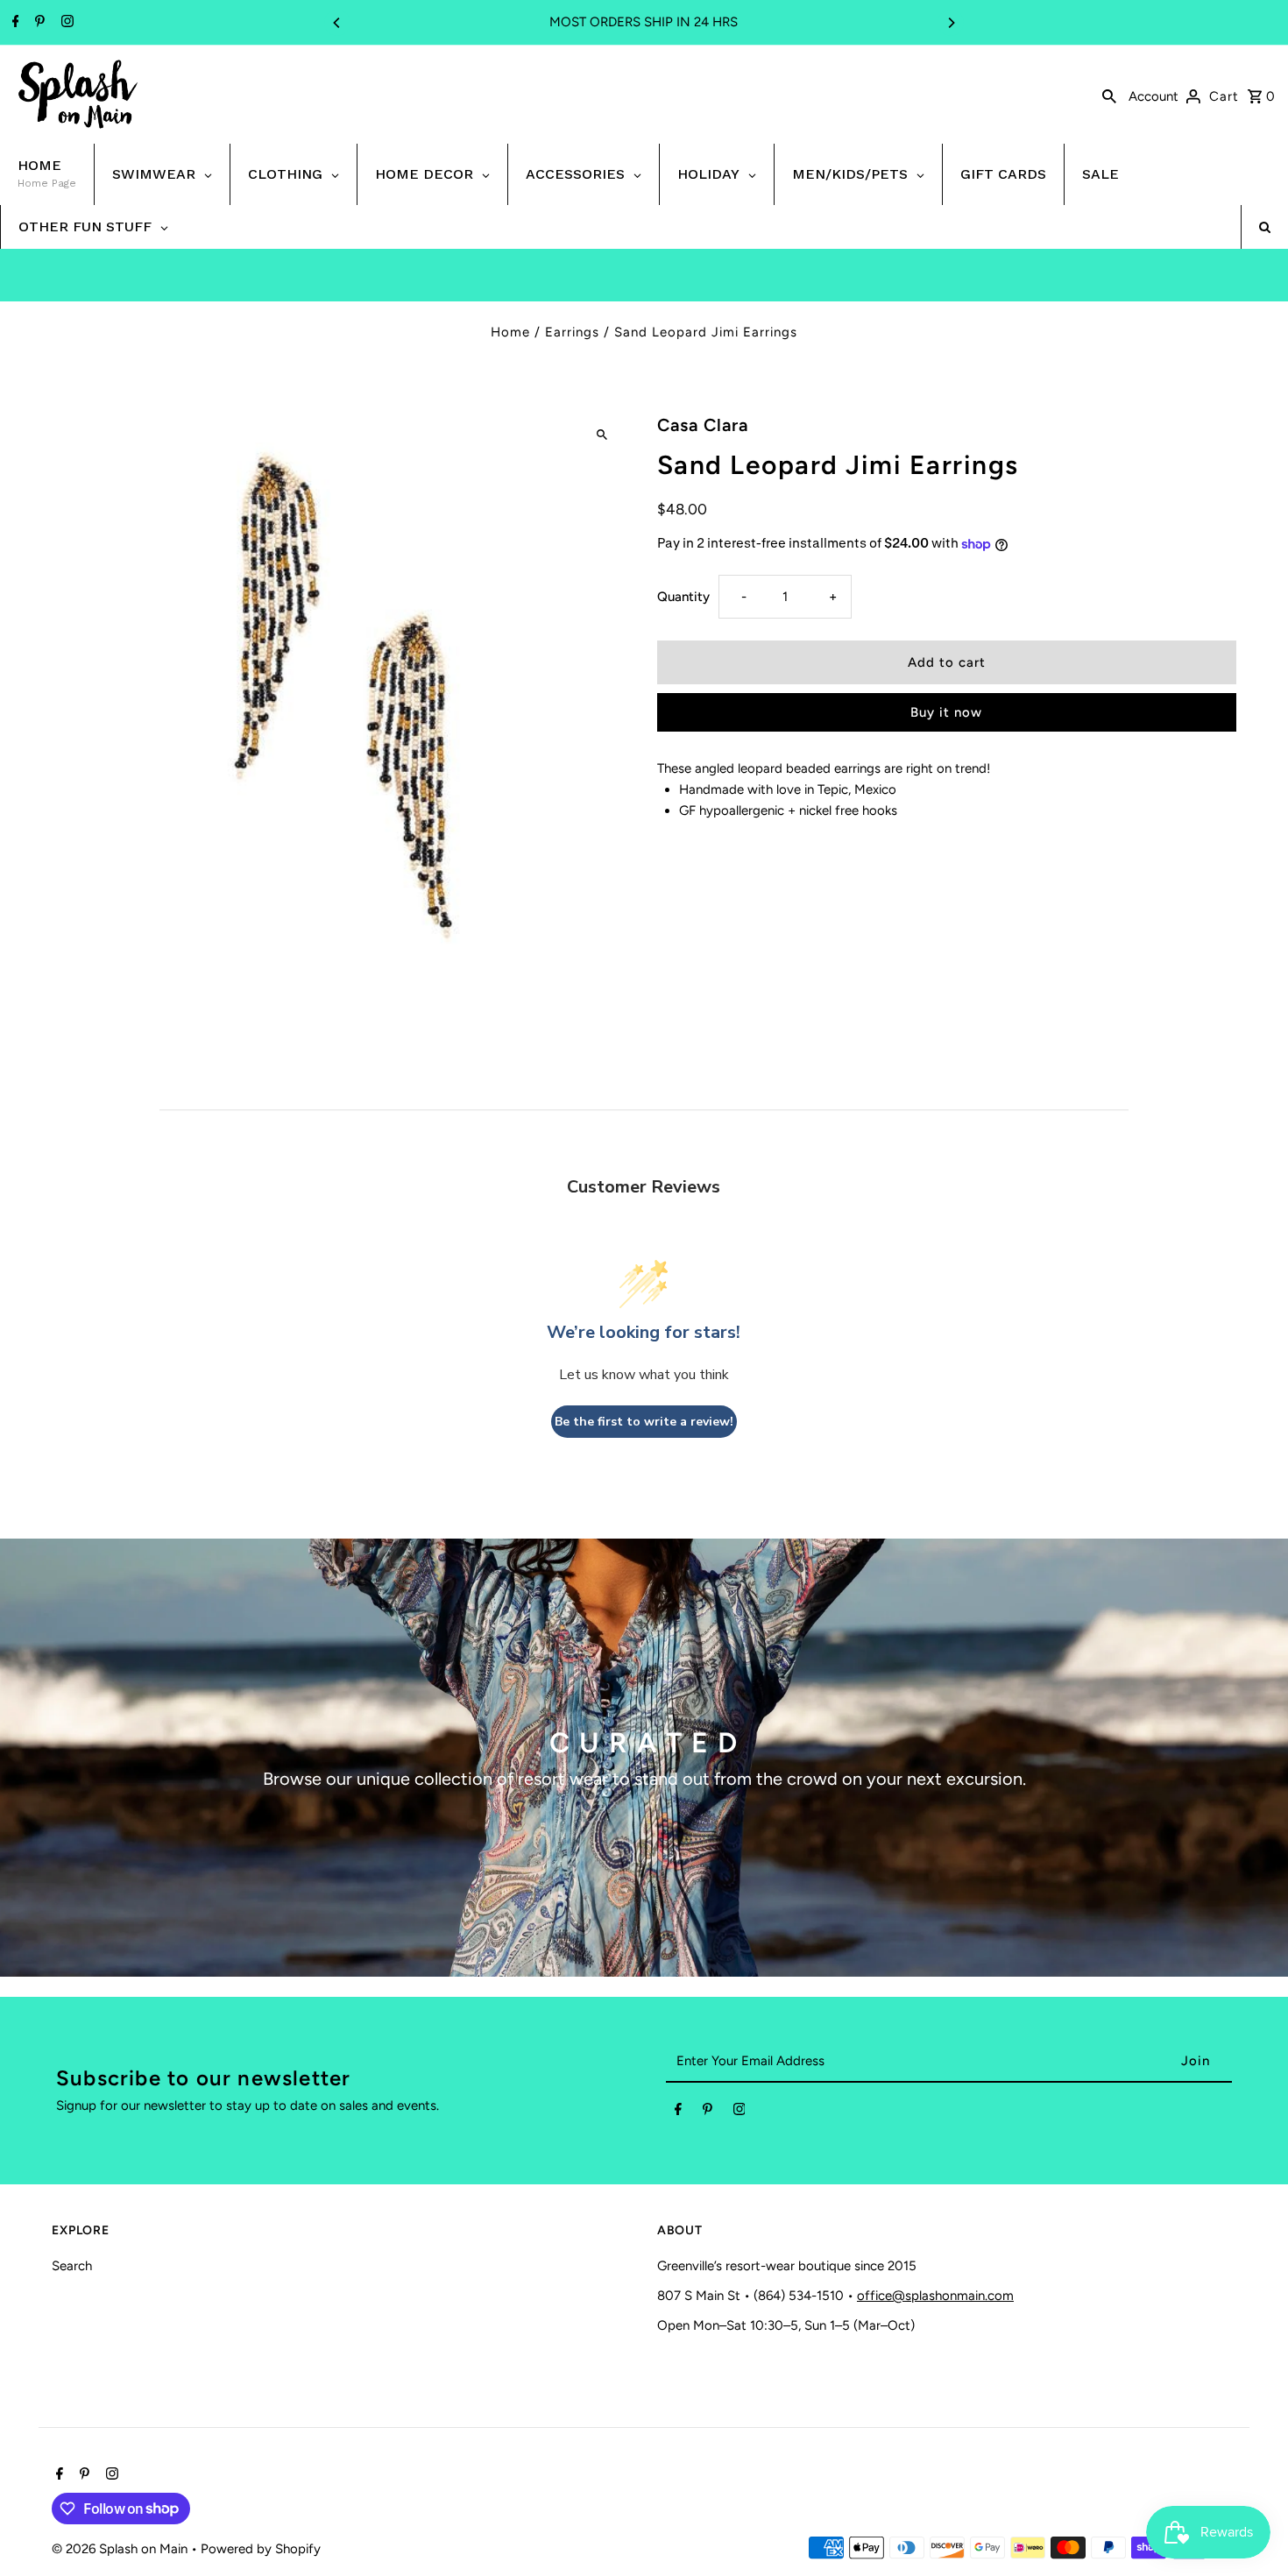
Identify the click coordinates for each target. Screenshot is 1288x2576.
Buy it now (946, 712)
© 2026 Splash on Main (121, 2549)
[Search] (1109, 95)
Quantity (683, 597)
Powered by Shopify (261, 2549)
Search (72, 2266)
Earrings (572, 332)
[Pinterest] (38, 23)
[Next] (951, 23)
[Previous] (337, 23)
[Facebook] (14, 23)
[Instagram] (65, 23)
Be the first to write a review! (644, 1422)
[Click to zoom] (602, 434)
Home (510, 332)
